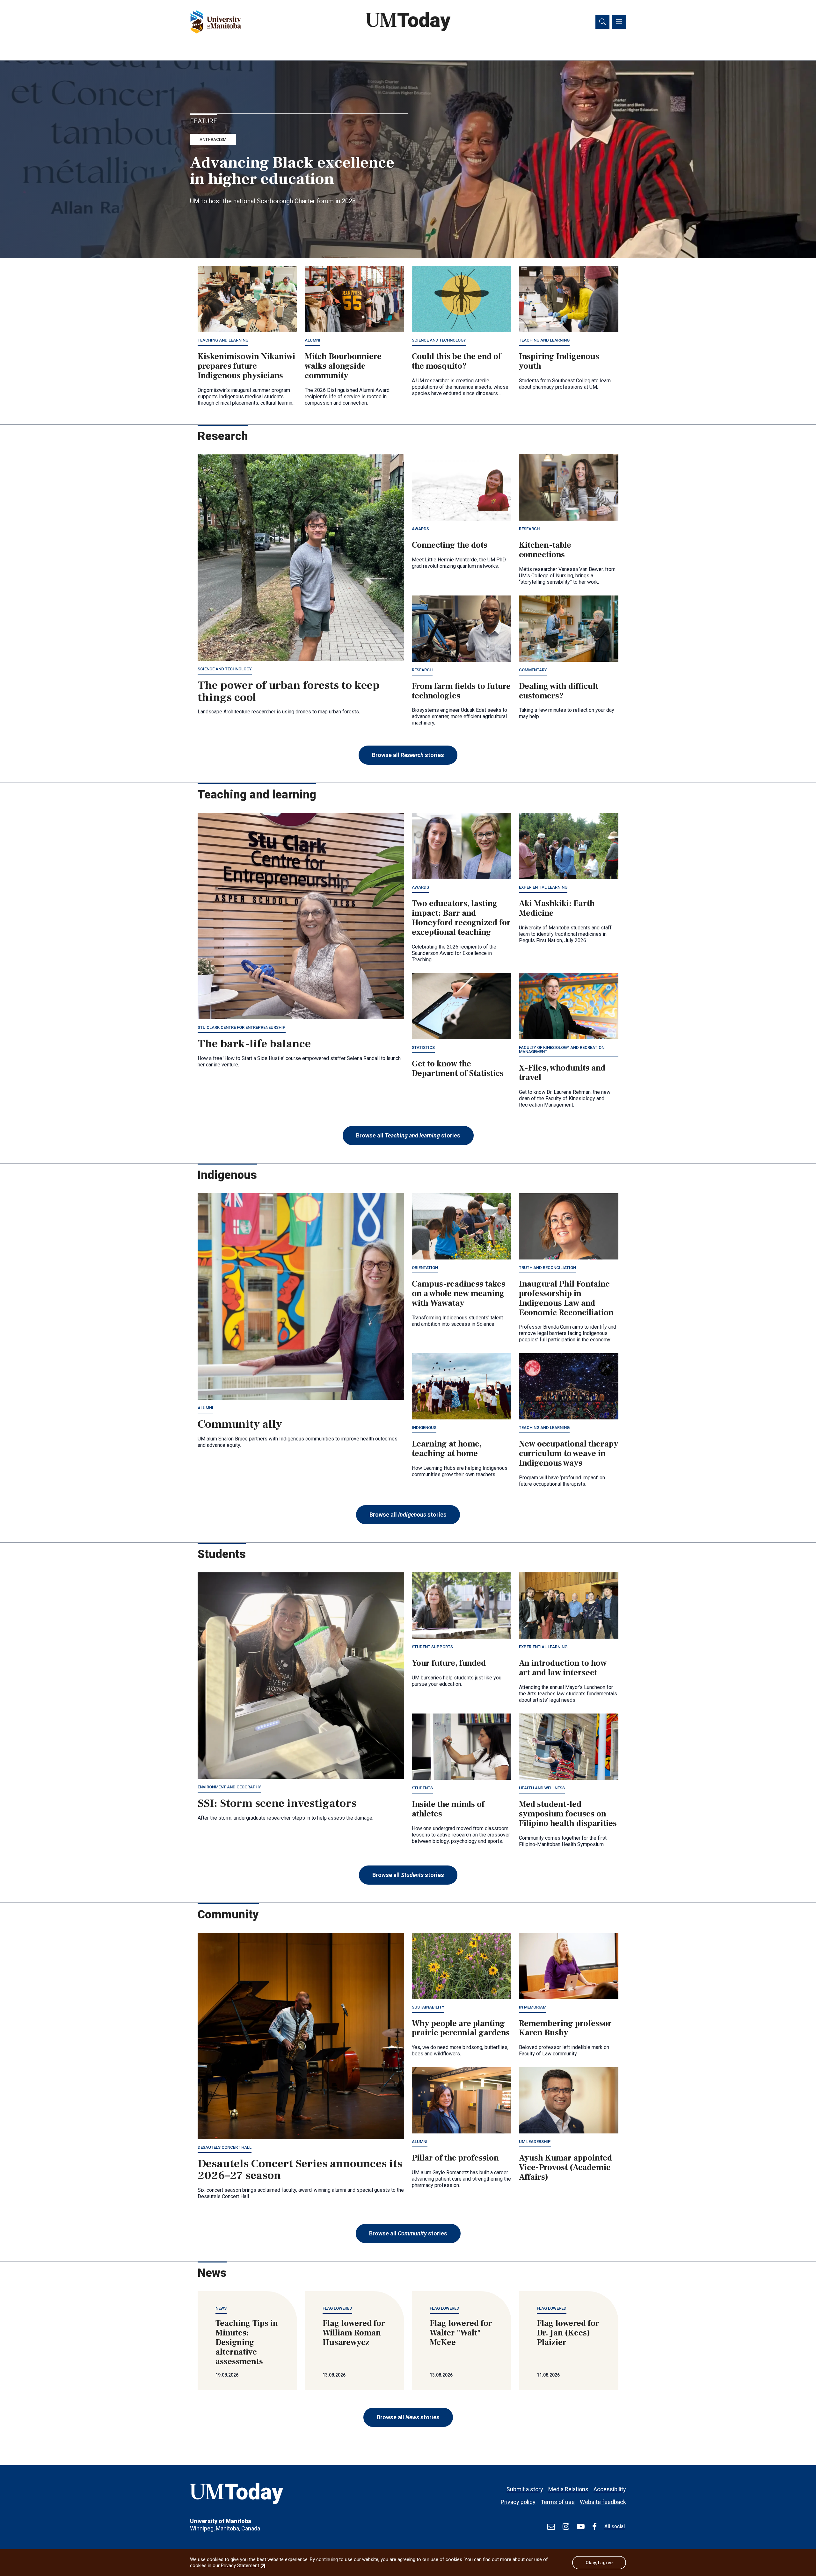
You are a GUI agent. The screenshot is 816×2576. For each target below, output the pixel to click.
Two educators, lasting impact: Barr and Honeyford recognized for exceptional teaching (461, 918)
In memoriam (533, 2007)
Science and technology (439, 340)
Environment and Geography (229, 1787)
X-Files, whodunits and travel (562, 1073)
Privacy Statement (244, 2565)
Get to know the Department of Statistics (458, 1069)
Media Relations (568, 2489)
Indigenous (424, 1428)
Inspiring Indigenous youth (559, 361)
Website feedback (603, 2502)
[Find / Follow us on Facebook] (594, 2527)
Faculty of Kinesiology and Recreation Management (562, 1050)
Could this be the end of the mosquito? (456, 361)
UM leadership (535, 2142)
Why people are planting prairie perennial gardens (461, 2028)
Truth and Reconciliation (547, 1268)
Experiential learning (543, 887)
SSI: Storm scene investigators (277, 1803)
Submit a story (525, 2489)
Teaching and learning (223, 340)
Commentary (533, 670)
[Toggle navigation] (619, 22)
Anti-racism (213, 139)
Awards (420, 529)
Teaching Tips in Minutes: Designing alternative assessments (247, 2342)
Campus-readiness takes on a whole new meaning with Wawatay (459, 1294)
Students (422, 1788)
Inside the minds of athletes (448, 1809)
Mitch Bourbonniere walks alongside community (343, 366)
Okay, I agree (599, 2563)
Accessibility (610, 2489)
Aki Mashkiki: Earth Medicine (557, 908)
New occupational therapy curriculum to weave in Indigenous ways (569, 1454)
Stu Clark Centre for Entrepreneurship (242, 1027)
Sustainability (428, 2007)
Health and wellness (542, 1788)
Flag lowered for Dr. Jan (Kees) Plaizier (568, 2333)
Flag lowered (337, 2308)
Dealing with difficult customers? (559, 691)
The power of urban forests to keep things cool (289, 691)
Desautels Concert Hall (225, 2147)
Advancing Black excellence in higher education (292, 171)
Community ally (240, 1424)
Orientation (425, 1268)
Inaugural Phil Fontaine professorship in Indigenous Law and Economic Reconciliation (566, 1298)
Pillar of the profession (455, 2158)
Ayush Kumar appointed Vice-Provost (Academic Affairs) (565, 2168)
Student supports (432, 1647)
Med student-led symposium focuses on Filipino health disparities (568, 1814)
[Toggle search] (602, 22)
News (221, 2308)
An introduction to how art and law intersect (563, 1668)
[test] (551, 2527)
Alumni (313, 340)
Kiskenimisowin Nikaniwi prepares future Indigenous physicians (246, 366)
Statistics (423, 1047)
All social (615, 2526)
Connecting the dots (450, 545)
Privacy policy (518, 2502)
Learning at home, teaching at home (447, 1449)
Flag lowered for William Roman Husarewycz (354, 2333)
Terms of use (558, 2502)
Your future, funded (449, 1663)
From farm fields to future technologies (461, 691)
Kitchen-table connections (545, 550)
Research (529, 529)
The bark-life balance (254, 1044)
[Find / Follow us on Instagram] (566, 2527)
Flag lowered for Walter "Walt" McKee (461, 2333)
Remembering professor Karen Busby (565, 2028)
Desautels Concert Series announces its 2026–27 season (300, 2170)
